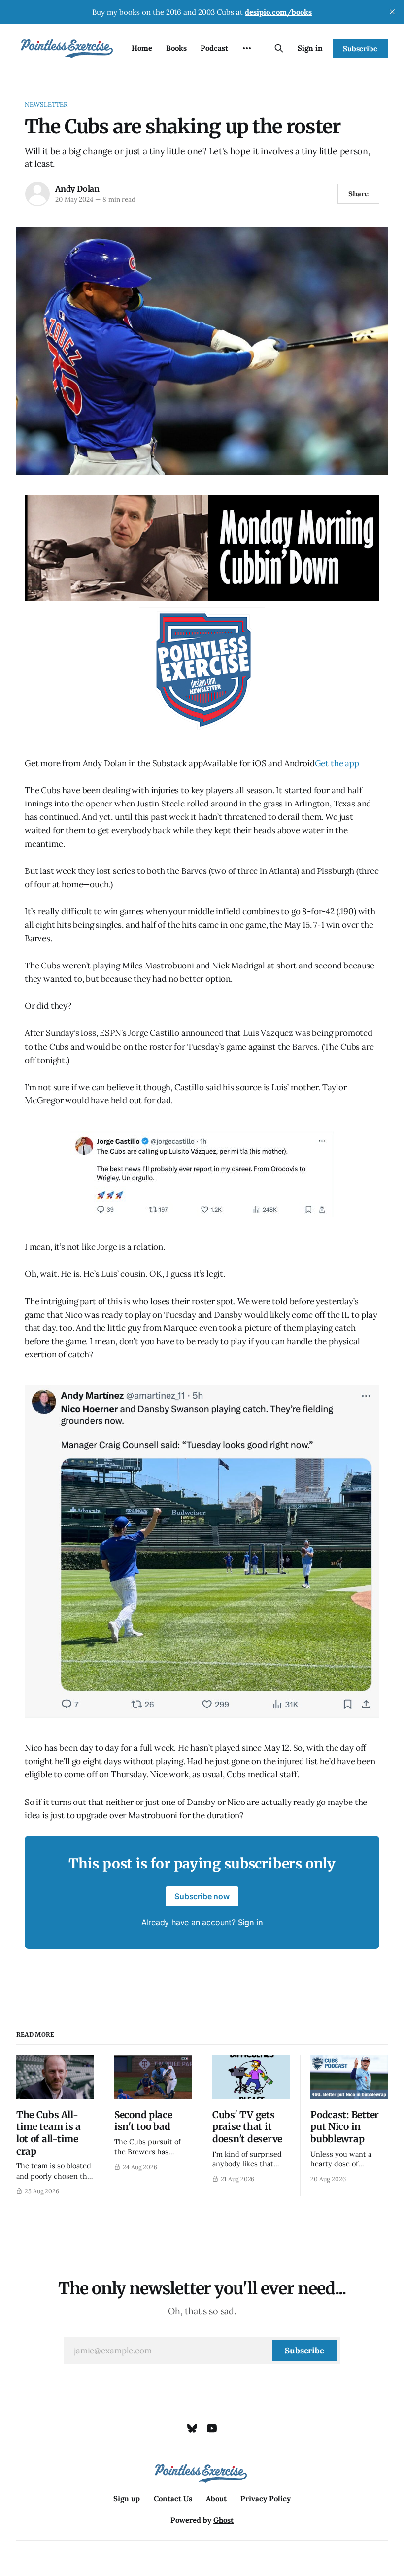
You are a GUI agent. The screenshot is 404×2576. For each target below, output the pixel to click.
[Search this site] (279, 48)
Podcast (214, 48)
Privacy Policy (266, 2498)
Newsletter (46, 105)
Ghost (223, 2520)
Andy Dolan (77, 189)
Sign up (127, 2498)
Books (176, 48)
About (216, 2498)
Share (358, 194)
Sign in (310, 48)
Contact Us (173, 2498)
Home (142, 48)
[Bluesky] (192, 2428)
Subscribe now (202, 1896)
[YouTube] (212, 2428)
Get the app (337, 763)
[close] (392, 12)
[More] (247, 48)
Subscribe (360, 48)
